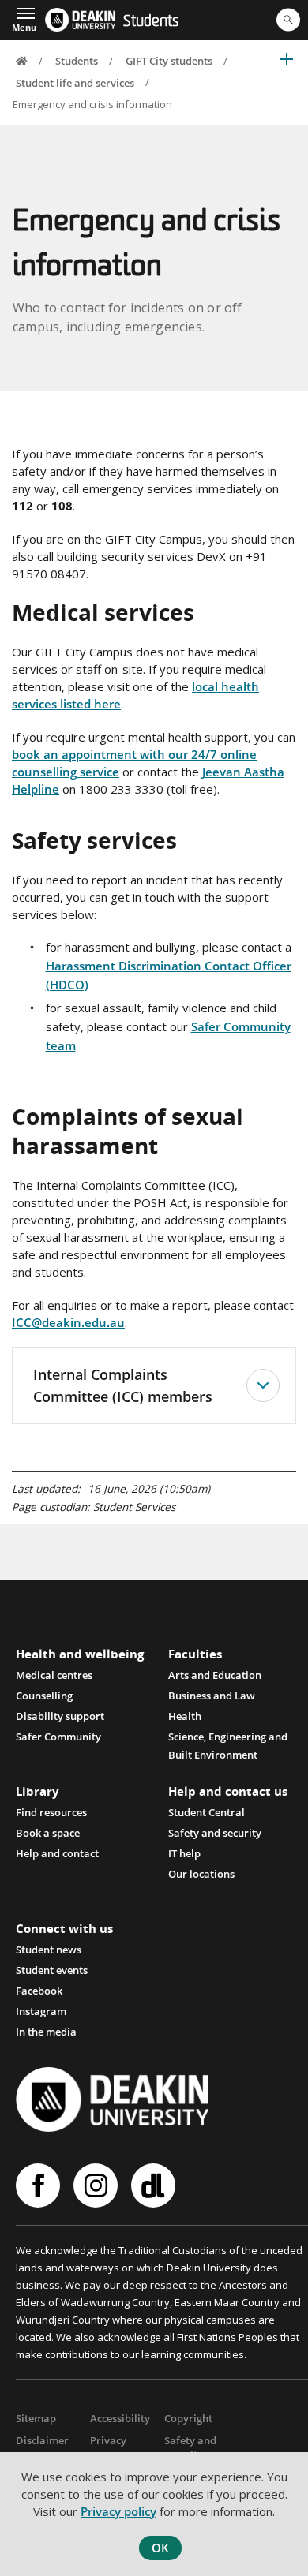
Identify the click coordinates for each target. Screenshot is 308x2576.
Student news (49, 1950)
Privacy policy (118, 2511)
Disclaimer (42, 2440)
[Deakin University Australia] (80, 20)
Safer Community (58, 1737)
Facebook (39, 1991)
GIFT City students (169, 61)
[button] (24, 18)
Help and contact (57, 1853)
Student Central (207, 1812)
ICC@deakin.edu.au (68, 1322)
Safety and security (215, 1833)
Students (151, 22)
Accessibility (120, 2418)
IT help (184, 1853)
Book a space (48, 1833)
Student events (52, 1970)
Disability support (60, 1716)
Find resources (51, 1812)
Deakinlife (155, 2185)
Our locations (201, 1874)
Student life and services (75, 82)
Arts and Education (215, 1675)
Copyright (188, 2418)
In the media (46, 2032)
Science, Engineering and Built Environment (228, 1738)
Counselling (44, 1696)
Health (185, 1716)
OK (160, 2548)
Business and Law (212, 1696)
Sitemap (36, 2418)
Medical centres (54, 1675)
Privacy (108, 2440)
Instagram (41, 2011)
